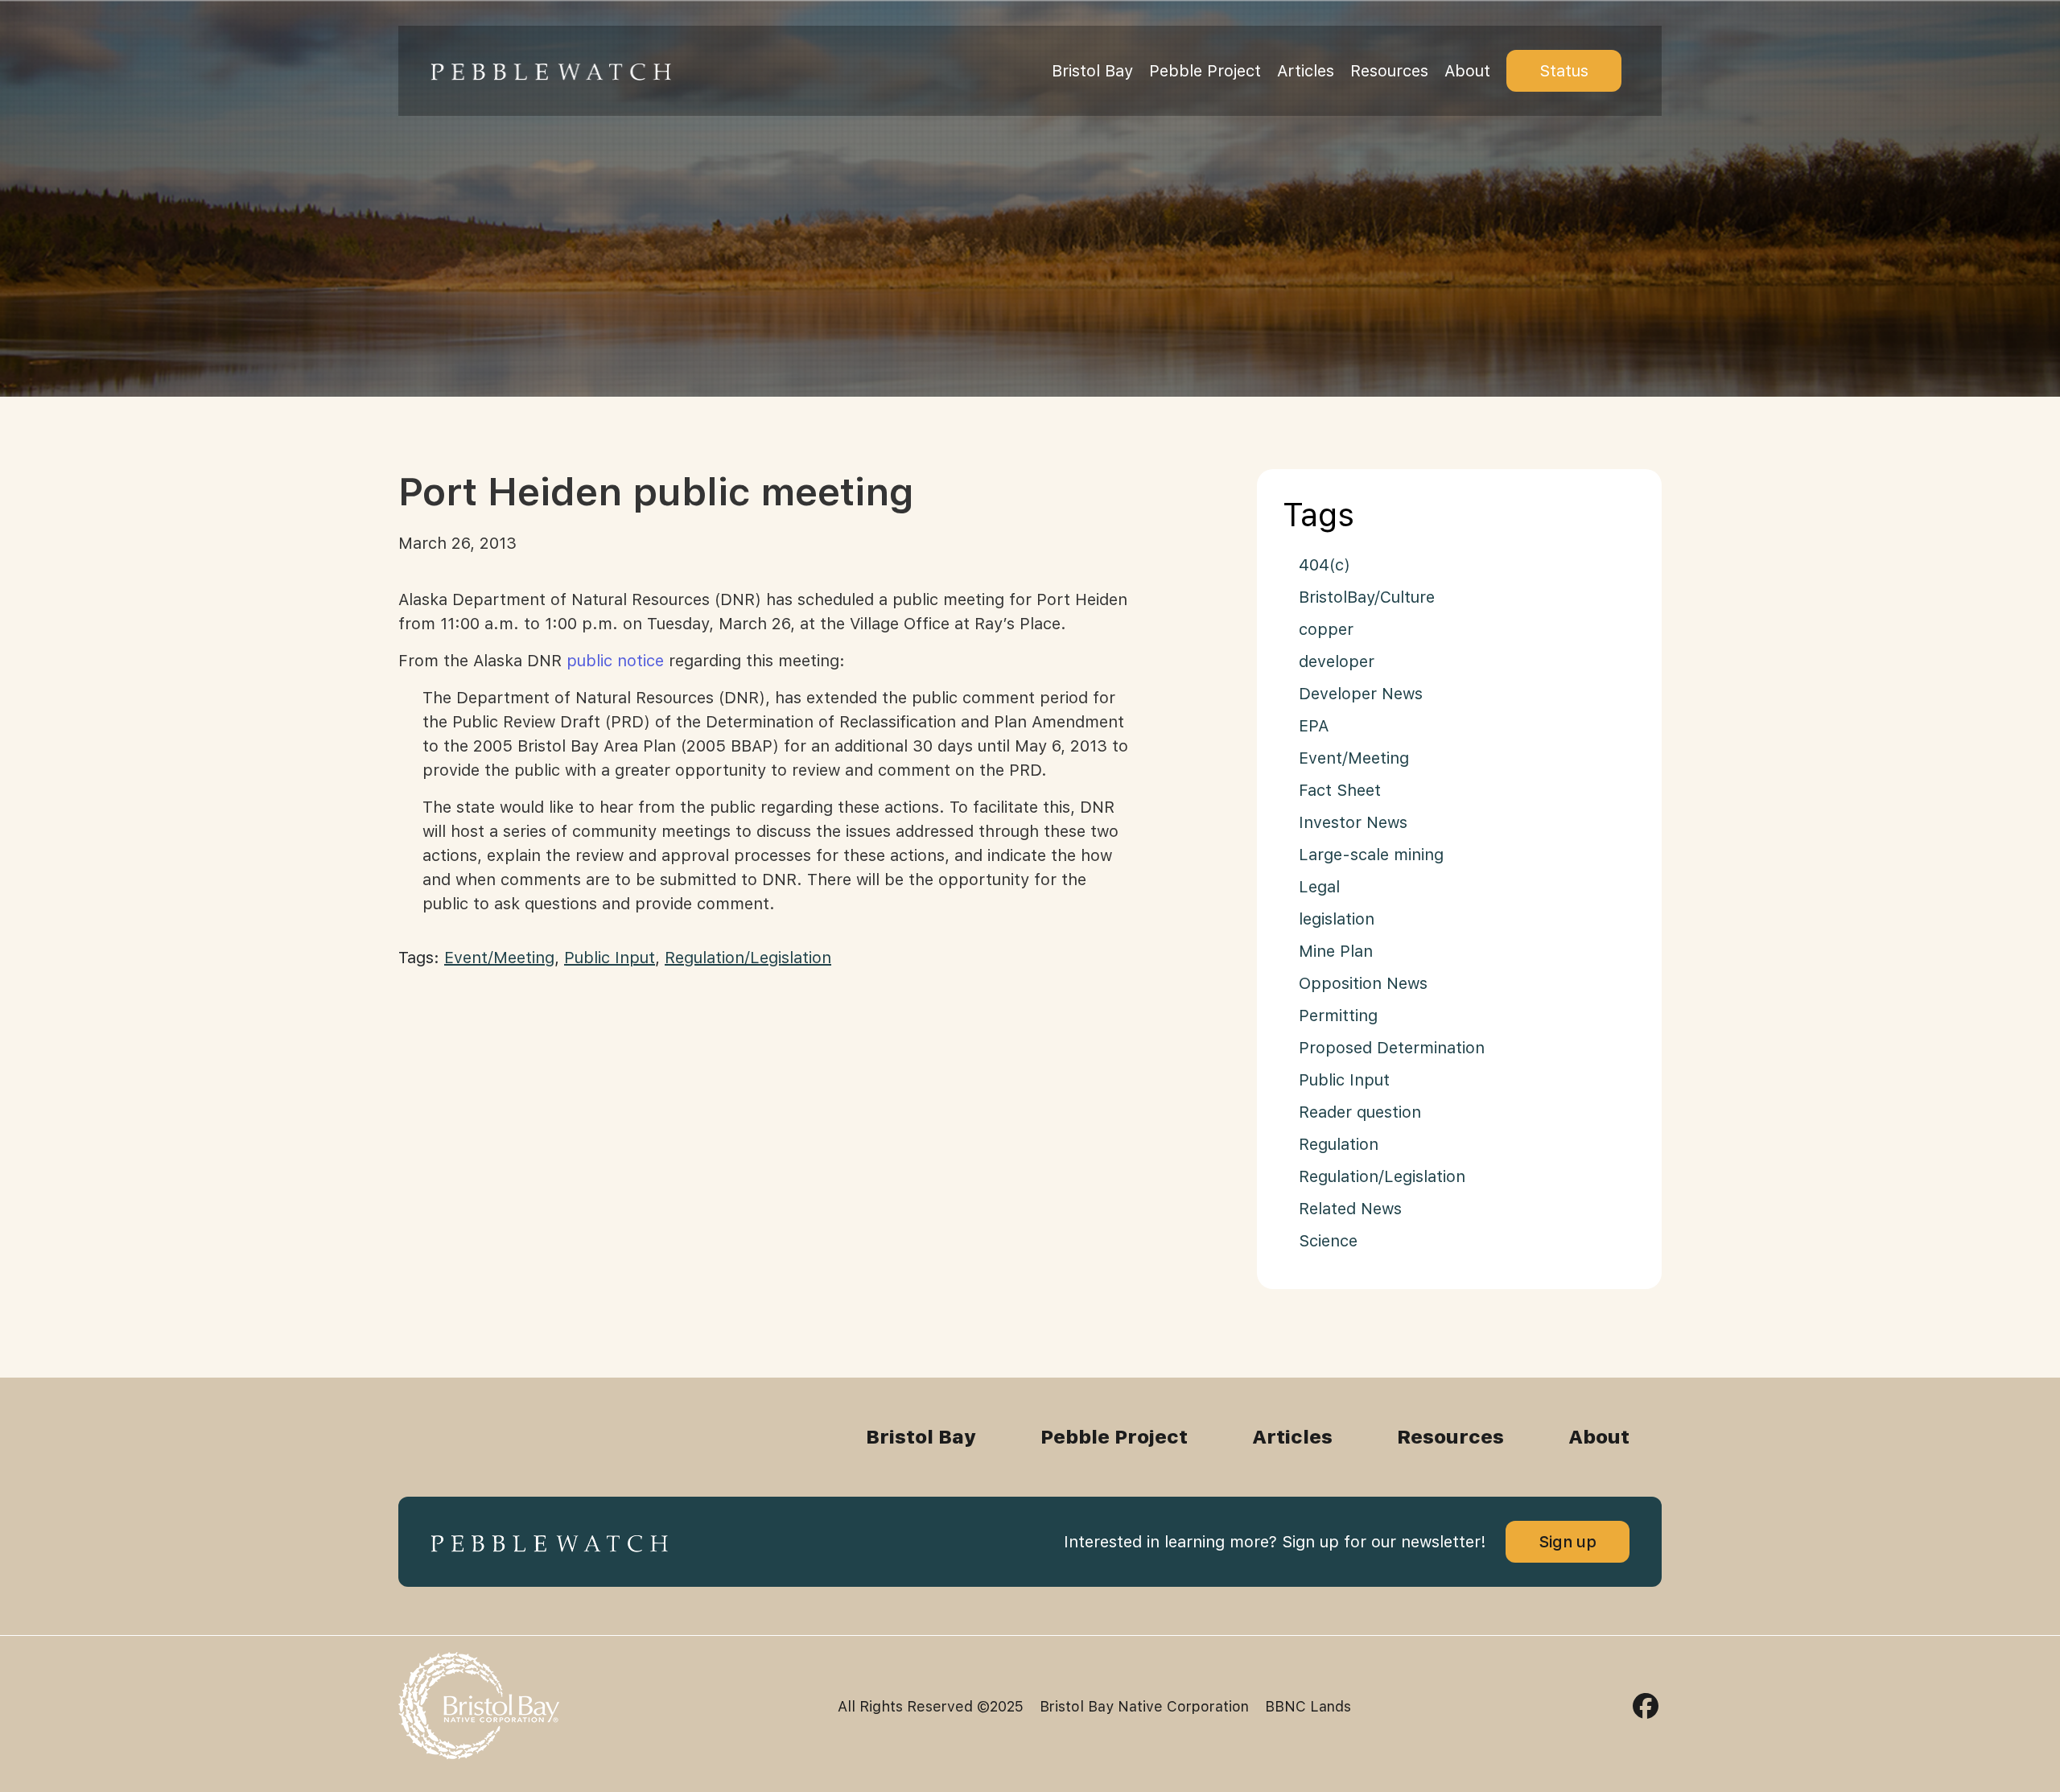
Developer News (1361, 694)
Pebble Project (1205, 71)
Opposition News (1363, 983)
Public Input (610, 958)
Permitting (1338, 1015)
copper (1326, 629)
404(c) (1325, 565)
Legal (1319, 887)
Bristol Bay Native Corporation (1144, 1706)
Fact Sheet (1340, 790)
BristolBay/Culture (1367, 597)
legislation (1337, 919)
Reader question (1360, 1112)
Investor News (1353, 822)
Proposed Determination (1392, 1048)
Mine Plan (1336, 951)
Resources (1389, 71)
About (1467, 71)
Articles (1306, 71)
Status (1564, 71)
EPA (1314, 726)
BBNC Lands (1308, 1706)
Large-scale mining (1371, 855)
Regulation (1339, 1144)
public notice (615, 661)
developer (1337, 661)
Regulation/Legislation (748, 958)
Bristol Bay (1092, 71)
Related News (1350, 1209)
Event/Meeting (499, 958)
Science (1328, 1241)
